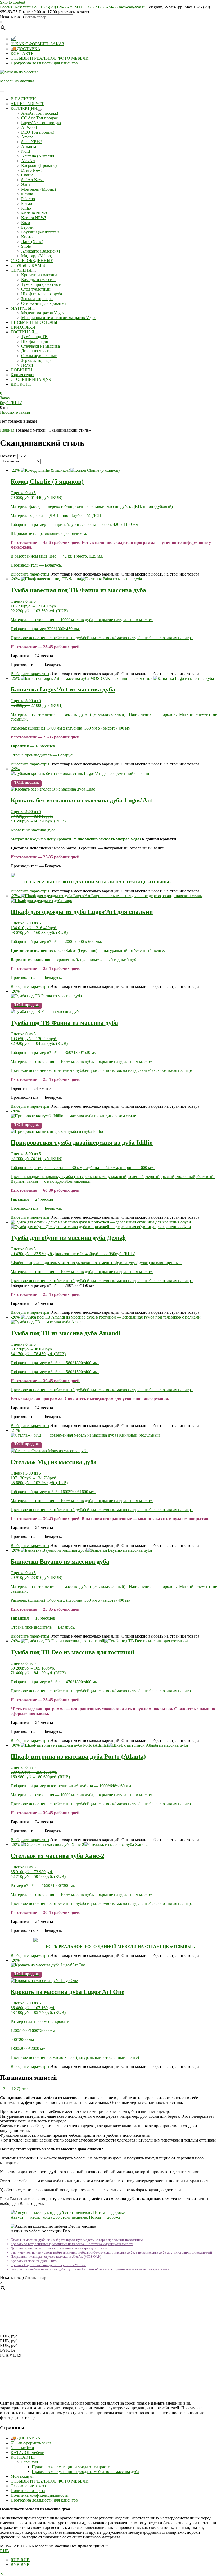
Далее (22, 2089)
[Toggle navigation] (2, 91)
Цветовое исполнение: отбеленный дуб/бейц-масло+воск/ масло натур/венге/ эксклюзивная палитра (102, 638)
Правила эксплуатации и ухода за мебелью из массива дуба (85, 2472)
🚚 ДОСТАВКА (26, 49)
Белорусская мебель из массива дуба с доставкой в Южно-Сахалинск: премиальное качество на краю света (90, 2269)
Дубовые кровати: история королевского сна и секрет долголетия (59, 2248)
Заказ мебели (22, 2448)
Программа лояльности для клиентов (44, 63)
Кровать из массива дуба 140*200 (36, 2261)
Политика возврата (28, 2491)
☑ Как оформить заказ (31, 2443)
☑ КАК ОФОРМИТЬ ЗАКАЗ (37, 44)
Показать (8, 456)
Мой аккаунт (22, 2476)
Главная (7, 430)
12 (14, 2089)
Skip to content (13, 2)
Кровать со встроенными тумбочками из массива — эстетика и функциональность (72, 2244)
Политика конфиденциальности (40, 2495)
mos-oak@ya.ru (132, 7)
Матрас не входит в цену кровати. (63, 839)
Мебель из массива (17, 81)
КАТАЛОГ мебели (28, 2453)
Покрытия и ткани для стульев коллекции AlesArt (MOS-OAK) (56, 2257)
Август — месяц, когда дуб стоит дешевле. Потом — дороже (65, 2217)
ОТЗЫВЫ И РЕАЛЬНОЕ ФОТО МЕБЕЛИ (50, 58)
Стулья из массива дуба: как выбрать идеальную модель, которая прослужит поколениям (77, 2240)
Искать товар (12, 17)
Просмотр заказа (15, 412)
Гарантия (30, 2462)
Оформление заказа (28, 2486)
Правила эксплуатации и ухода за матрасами (72, 2467)
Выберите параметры (30, 574)
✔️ (13, 39)
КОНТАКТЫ (23, 53)
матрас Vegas (128, 839)
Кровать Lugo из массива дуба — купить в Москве (48, 2265)
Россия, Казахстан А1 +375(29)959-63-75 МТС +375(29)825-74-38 (59, 7)
